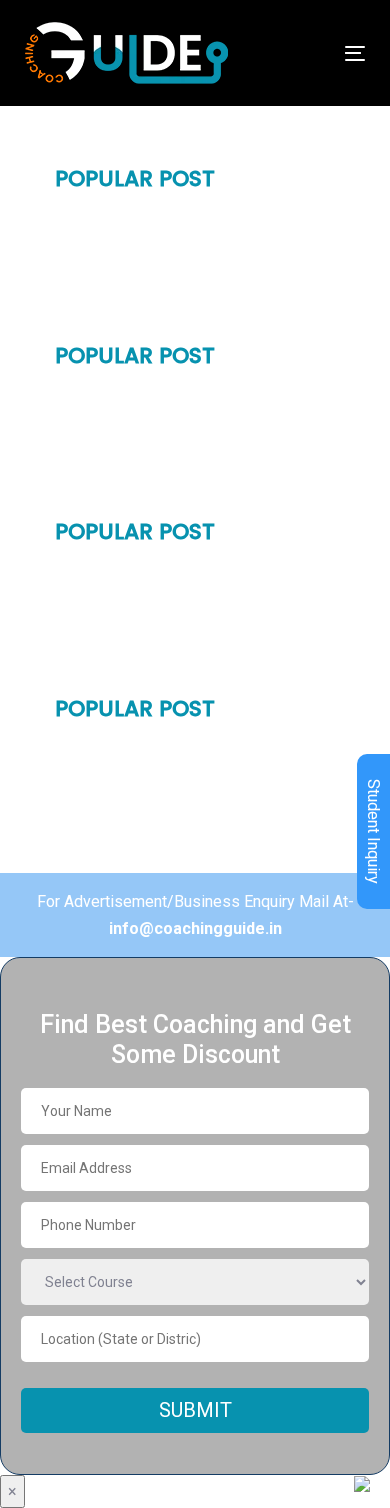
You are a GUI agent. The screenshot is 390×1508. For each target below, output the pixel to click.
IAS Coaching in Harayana (155, 258)
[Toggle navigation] (308, 53)
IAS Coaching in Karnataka (157, 647)
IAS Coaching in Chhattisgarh (167, 823)
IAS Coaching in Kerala (142, 682)
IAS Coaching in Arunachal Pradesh (188, 859)
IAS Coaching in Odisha (144, 612)
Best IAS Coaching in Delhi (154, 223)
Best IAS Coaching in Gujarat (164, 435)
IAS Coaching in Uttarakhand (165, 470)
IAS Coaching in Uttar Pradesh (169, 329)
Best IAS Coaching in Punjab (161, 293)
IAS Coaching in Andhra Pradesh (177, 788)
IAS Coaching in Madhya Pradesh (180, 400)
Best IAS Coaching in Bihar (155, 576)
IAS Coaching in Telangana (158, 753)
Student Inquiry (373, 831)
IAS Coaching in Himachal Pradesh (185, 505)
